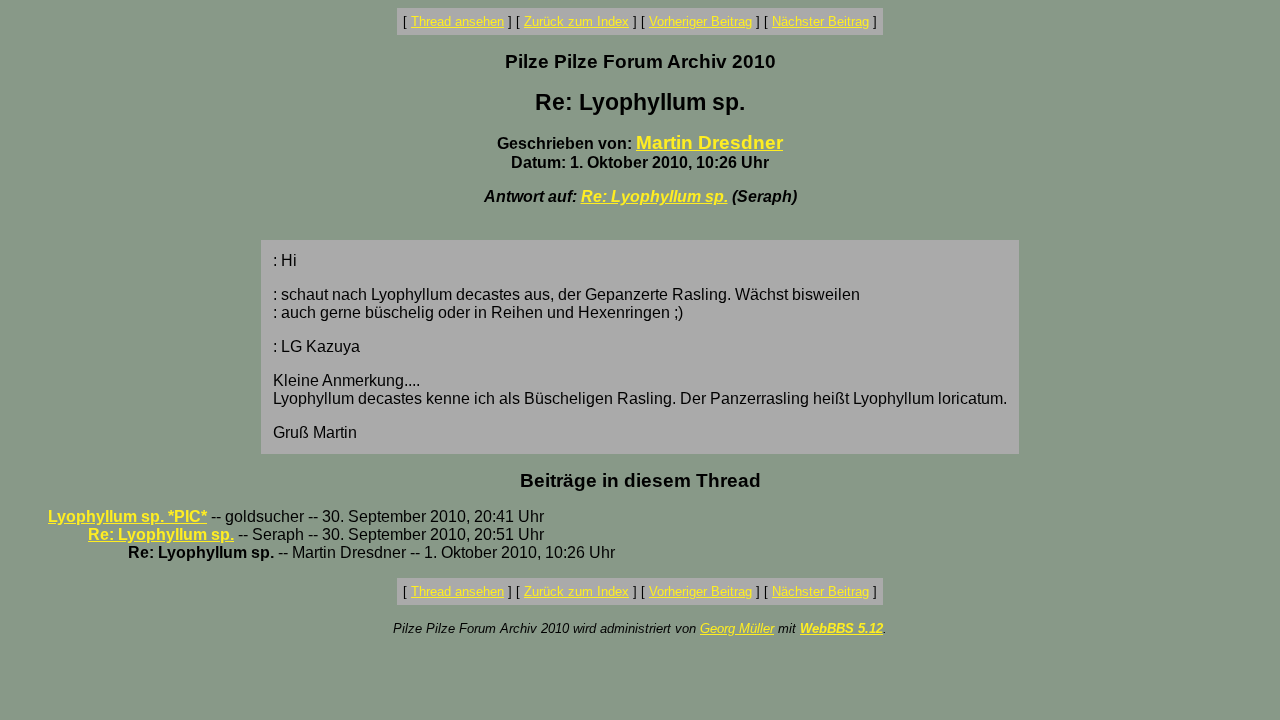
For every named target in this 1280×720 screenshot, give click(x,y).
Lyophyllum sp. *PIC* (127, 516)
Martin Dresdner (709, 142)
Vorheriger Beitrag (700, 21)
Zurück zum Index (576, 21)
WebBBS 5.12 (841, 628)
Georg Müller (737, 628)
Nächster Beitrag (820, 21)
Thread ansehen (457, 21)
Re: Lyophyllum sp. (654, 196)
